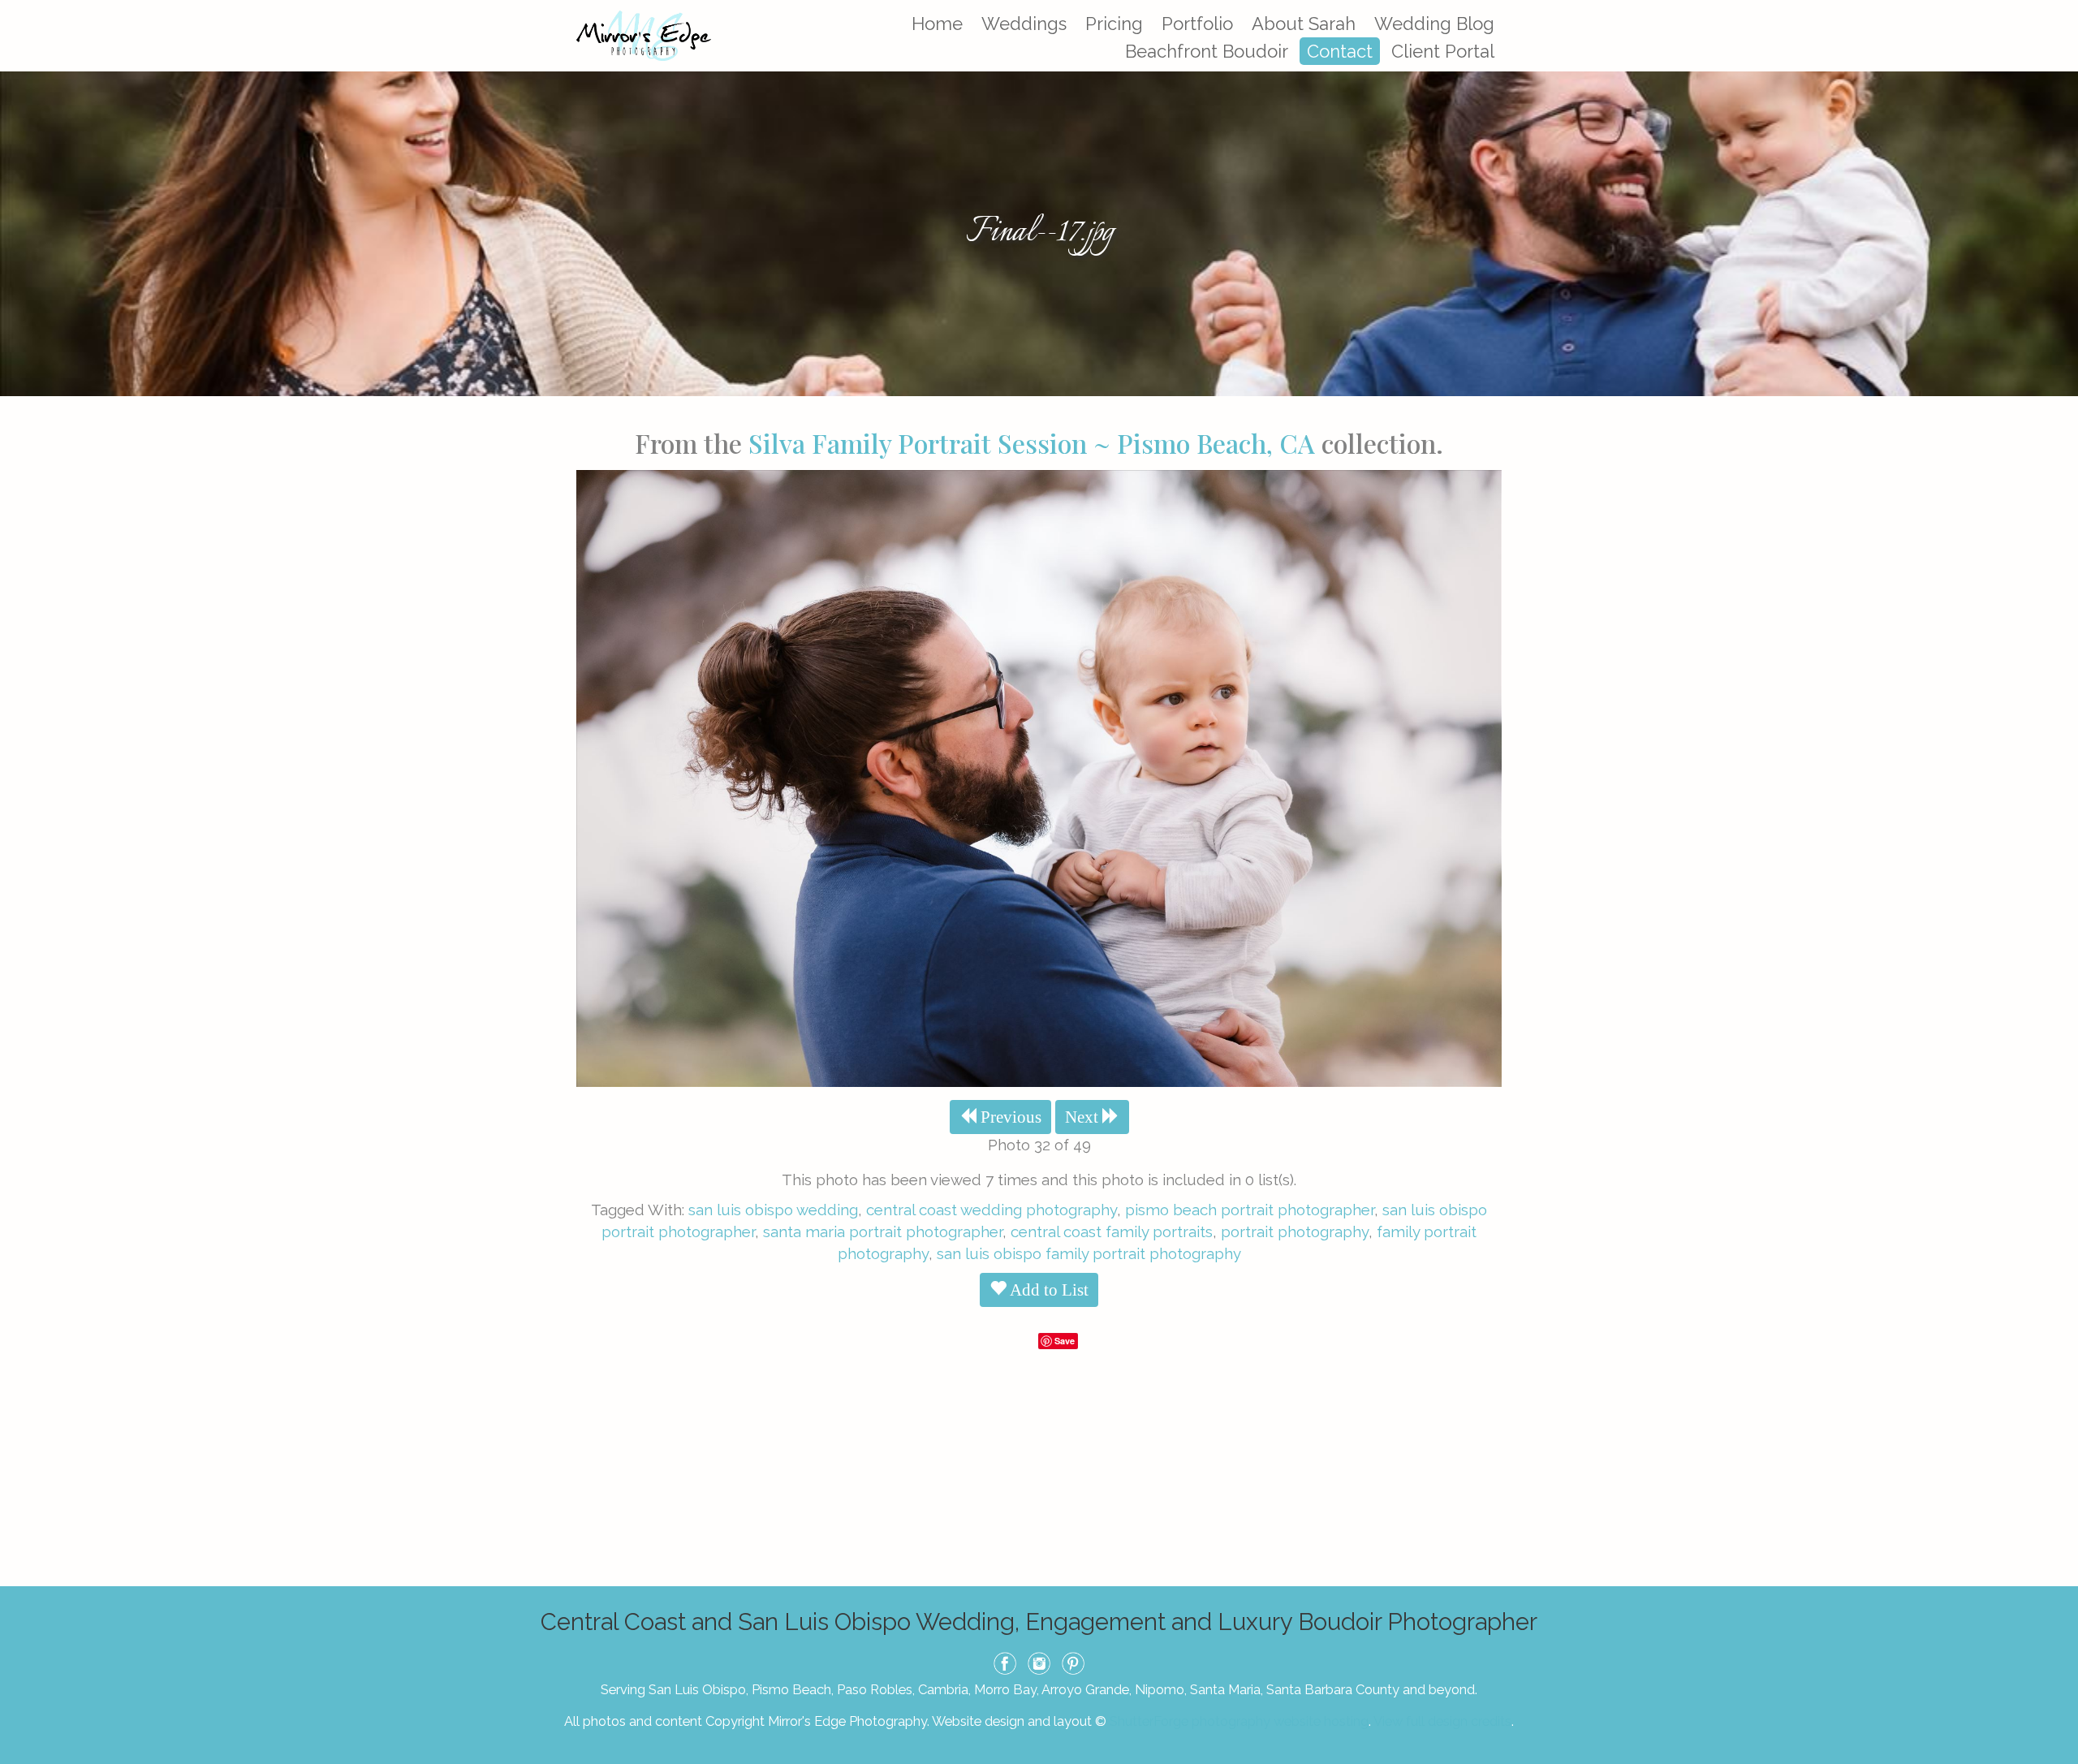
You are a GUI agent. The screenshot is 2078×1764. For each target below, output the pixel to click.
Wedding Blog (1434, 24)
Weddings (1024, 24)
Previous (1009, 1117)
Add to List (1048, 1290)
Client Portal (1443, 51)
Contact (1340, 51)
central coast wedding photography (992, 1210)
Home (937, 24)
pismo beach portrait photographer (1250, 1210)
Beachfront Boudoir (1207, 51)
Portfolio (1197, 24)
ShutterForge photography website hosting (1239, 1721)
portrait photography (1295, 1231)
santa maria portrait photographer (883, 1231)
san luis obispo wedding (773, 1210)
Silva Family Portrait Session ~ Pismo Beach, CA (1032, 443)
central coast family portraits (1112, 1231)
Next (1084, 1117)
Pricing (1114, 24)
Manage (2056, 8)
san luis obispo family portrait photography (1089, 1253)
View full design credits (1442, 1721)
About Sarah (1304, 24)
